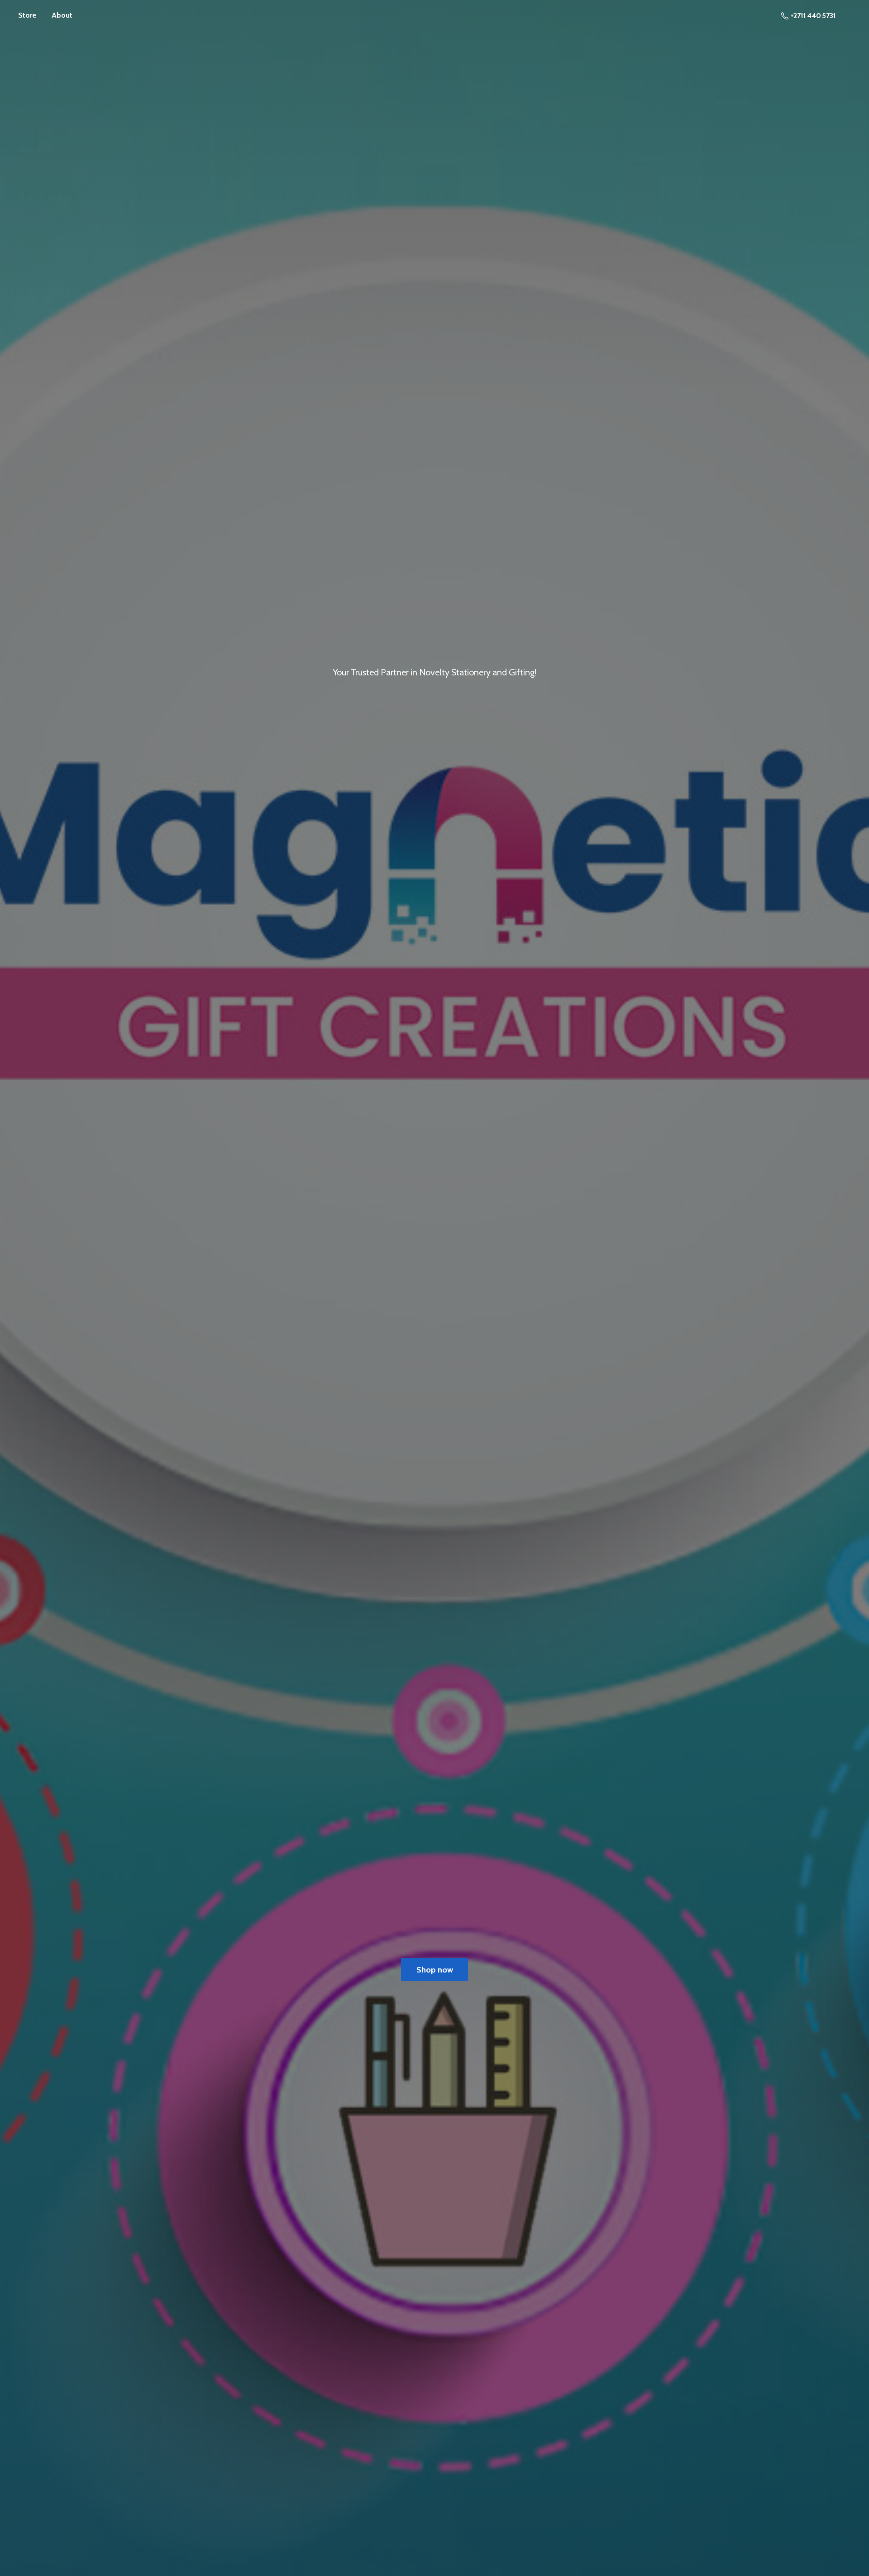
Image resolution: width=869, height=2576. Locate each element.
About (62, 15)
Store (27, 15)
